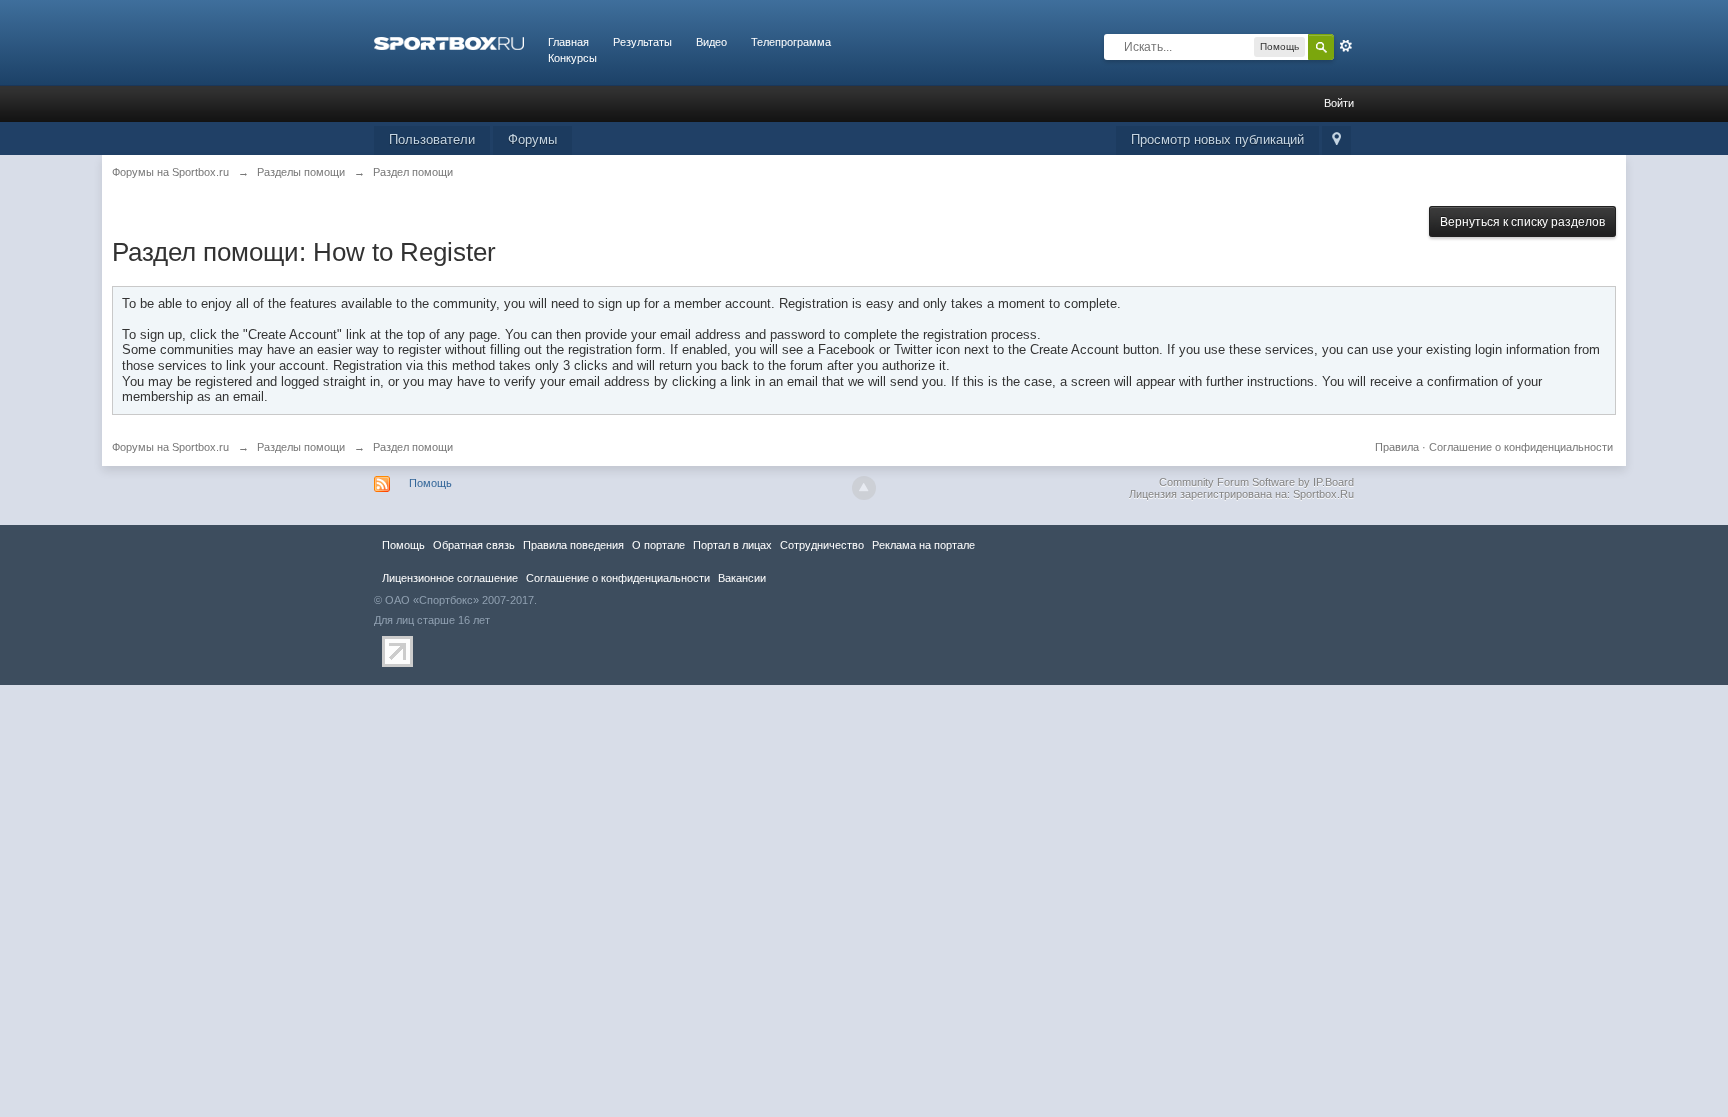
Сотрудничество (822, 545)
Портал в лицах (732, 545)
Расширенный (1346, 46)
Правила (1397, 447)
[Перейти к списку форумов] (449, 42)
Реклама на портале (923, 545)
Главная (568, 42)
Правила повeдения (573, 545)
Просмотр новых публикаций (1217, 139)
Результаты (642, 42)
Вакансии (742, 578)
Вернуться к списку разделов (1522, 222)
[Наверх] (864, 488)
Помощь (430, 483)
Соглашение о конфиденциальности (1521, 447)
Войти (1339, 103)
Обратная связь (474, 545)
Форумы (532, 139)
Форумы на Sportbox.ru (170, 447)
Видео (711, 42)
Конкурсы (572, 58)
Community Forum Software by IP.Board (1256, 482)
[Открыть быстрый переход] (1336, 140)
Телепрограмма (791, 42)
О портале (658, 545)
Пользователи (432, 139)
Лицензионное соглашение (450, 578)
